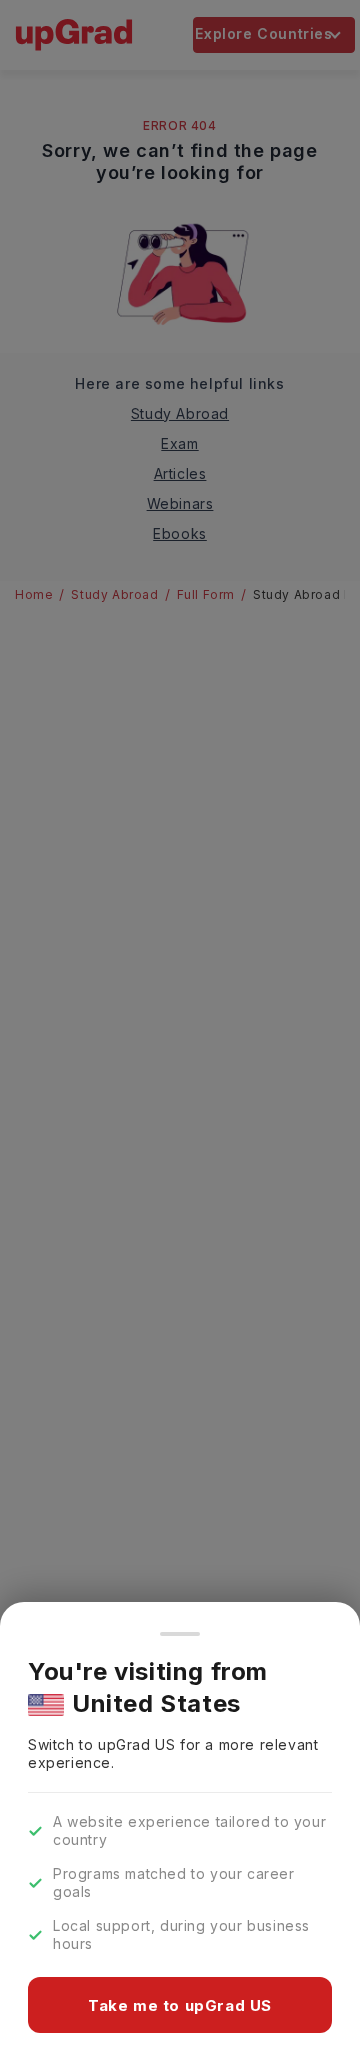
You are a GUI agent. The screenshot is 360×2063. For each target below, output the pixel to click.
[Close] (180, 1634)
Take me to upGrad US (180, 2005)
